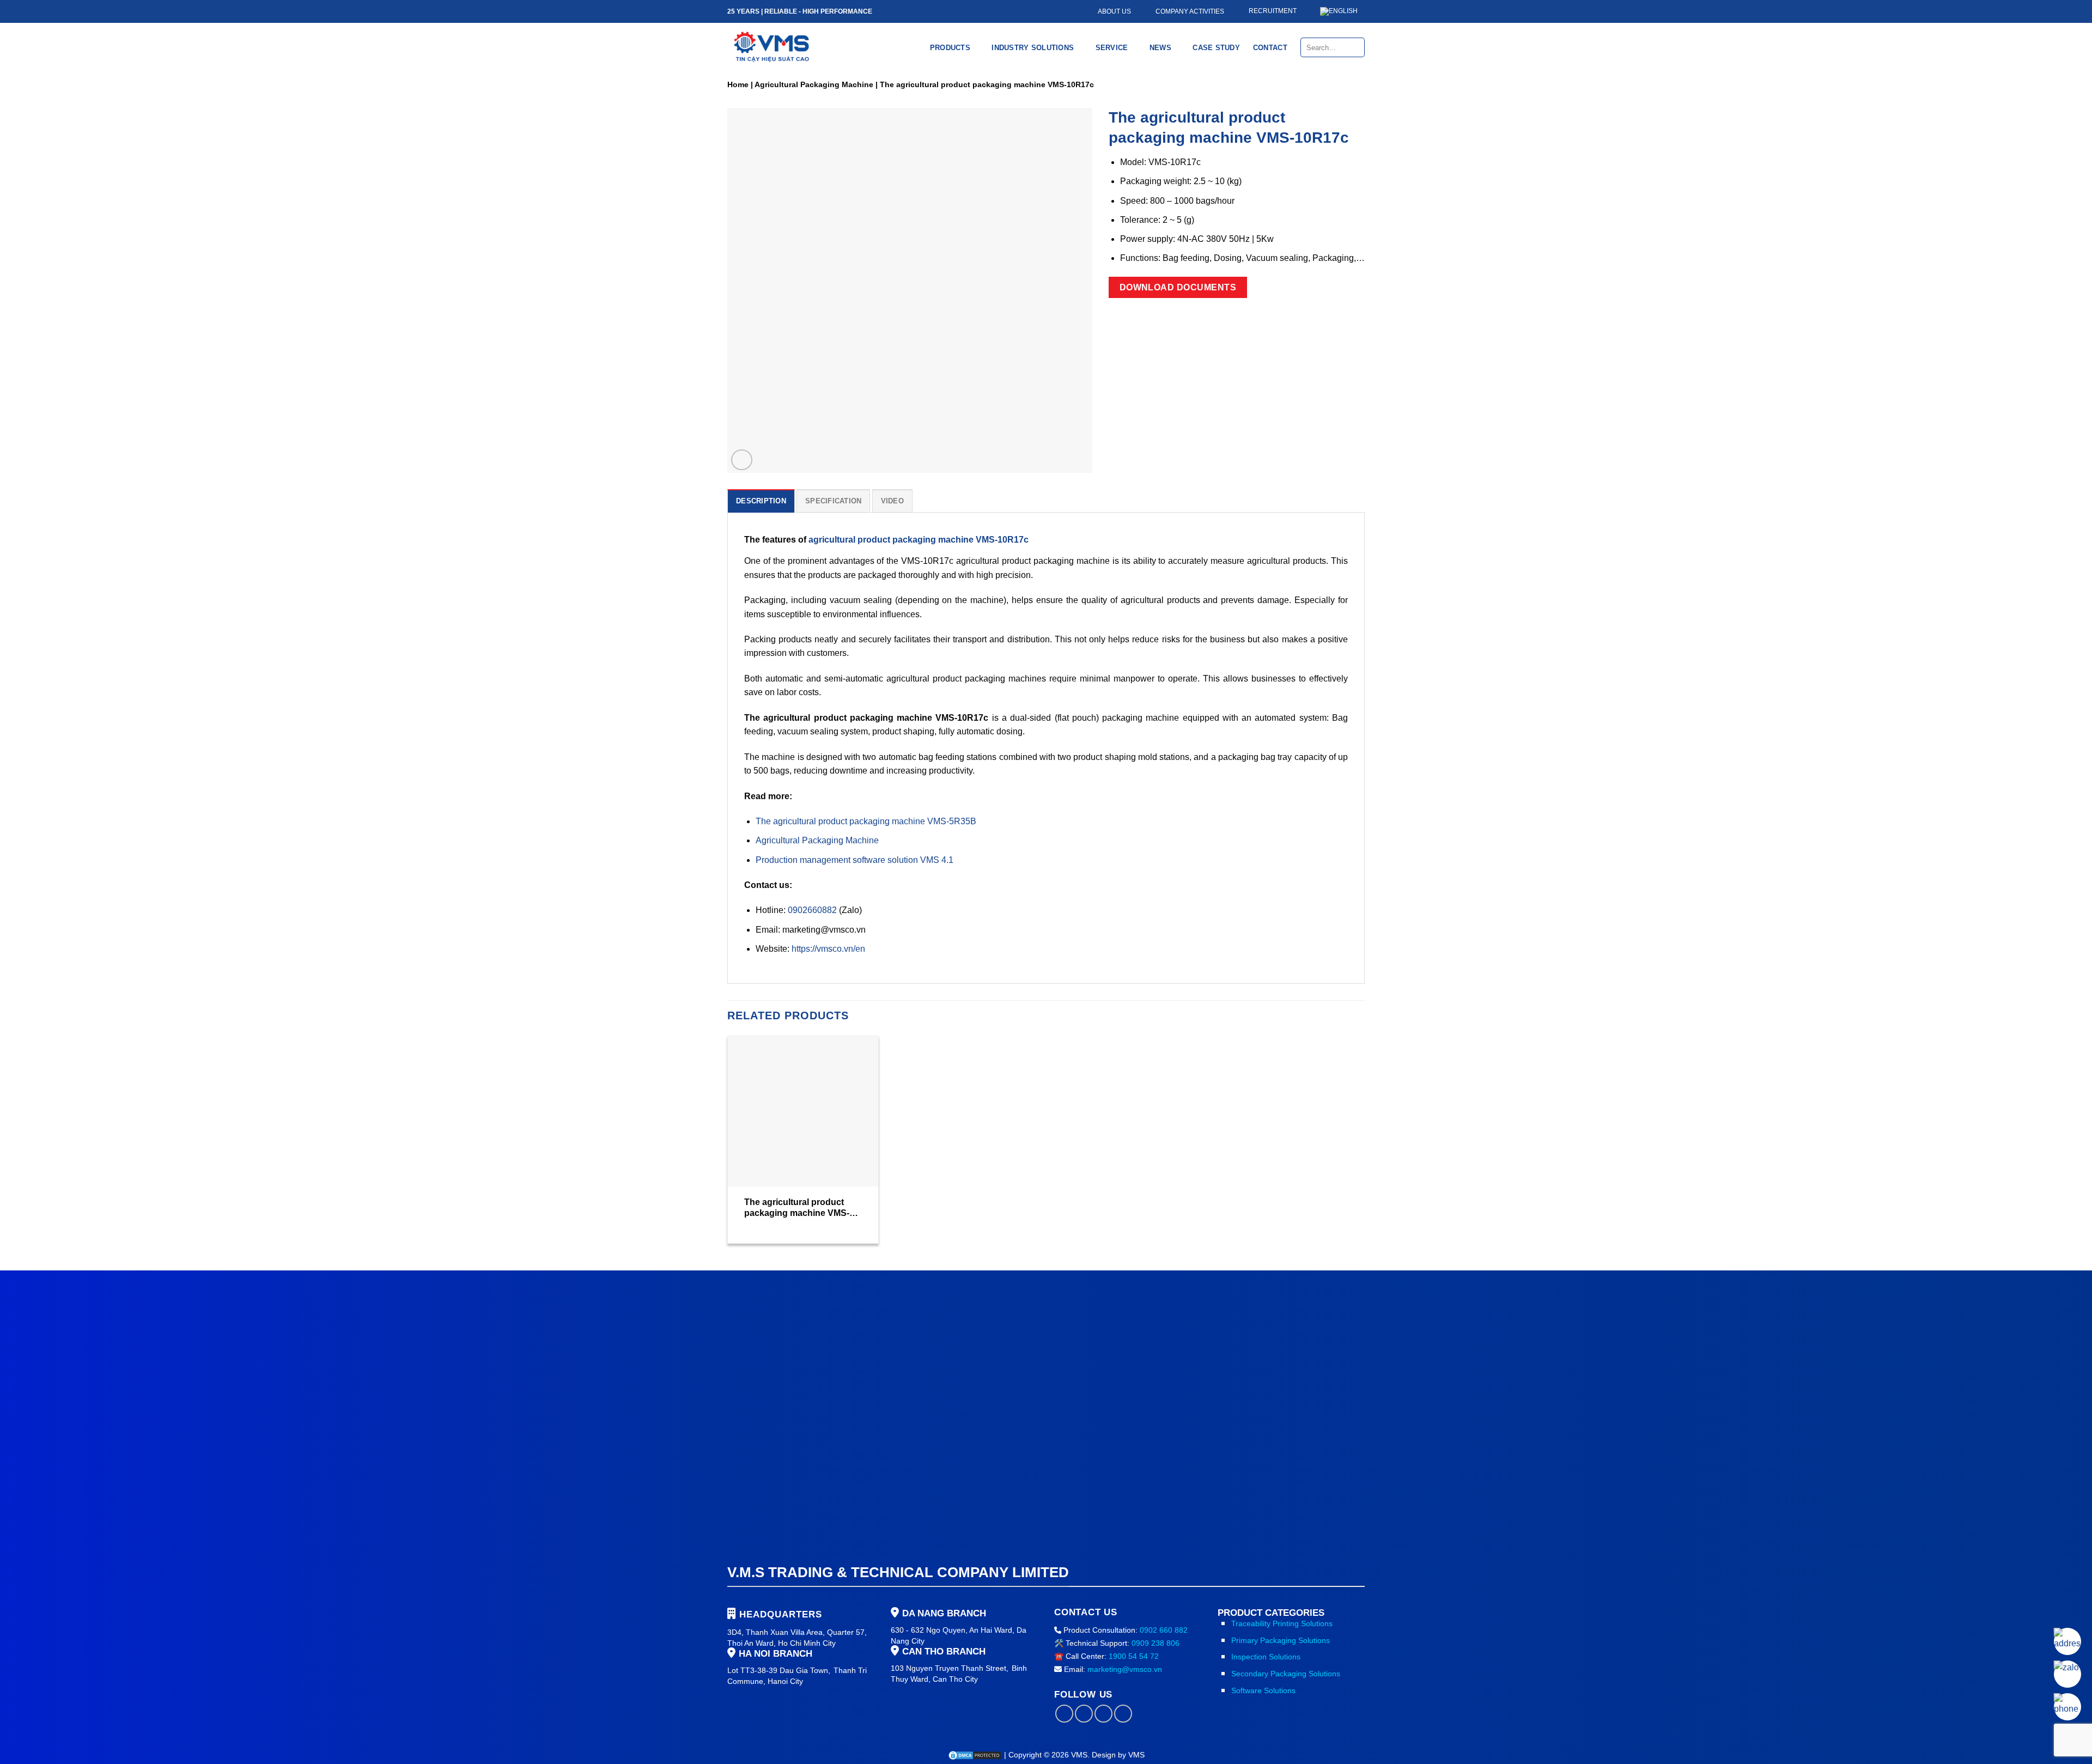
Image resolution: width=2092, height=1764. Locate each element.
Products (950, 48)
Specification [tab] (833, 501)
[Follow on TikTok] (1084, 1714)
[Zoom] (742, 460)
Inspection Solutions (1266, 1657)
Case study (1216, 48)
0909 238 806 (1156, 1643)
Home (738, 84)
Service (1112, 48)
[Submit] (1356, 47)
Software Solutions (1263, 1690)
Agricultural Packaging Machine (814, 84)
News (1160, 48)
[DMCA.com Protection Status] (976, 1755)
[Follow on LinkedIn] (1103, 1714)
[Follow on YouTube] (1123, 1714)
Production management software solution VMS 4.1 (855, 860)
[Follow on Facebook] (1064, 1714)
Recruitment (1273, 11)
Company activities (1190, 11)
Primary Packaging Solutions (1281, 1640)
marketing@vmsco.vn (1125, 1669)
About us (1114, 11)
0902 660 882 (1164, 1630)
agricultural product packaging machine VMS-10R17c (919, 540)
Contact (1270, 48)
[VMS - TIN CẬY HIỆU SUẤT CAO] (772, 47)
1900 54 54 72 (1134, 1656)
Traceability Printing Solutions (1282, 1623)
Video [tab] (892, 501)
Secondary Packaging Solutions (1286, 1674)
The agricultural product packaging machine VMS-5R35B (866, 821)
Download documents (1178, 287)
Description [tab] (761, 501)
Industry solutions (1033, 48)
